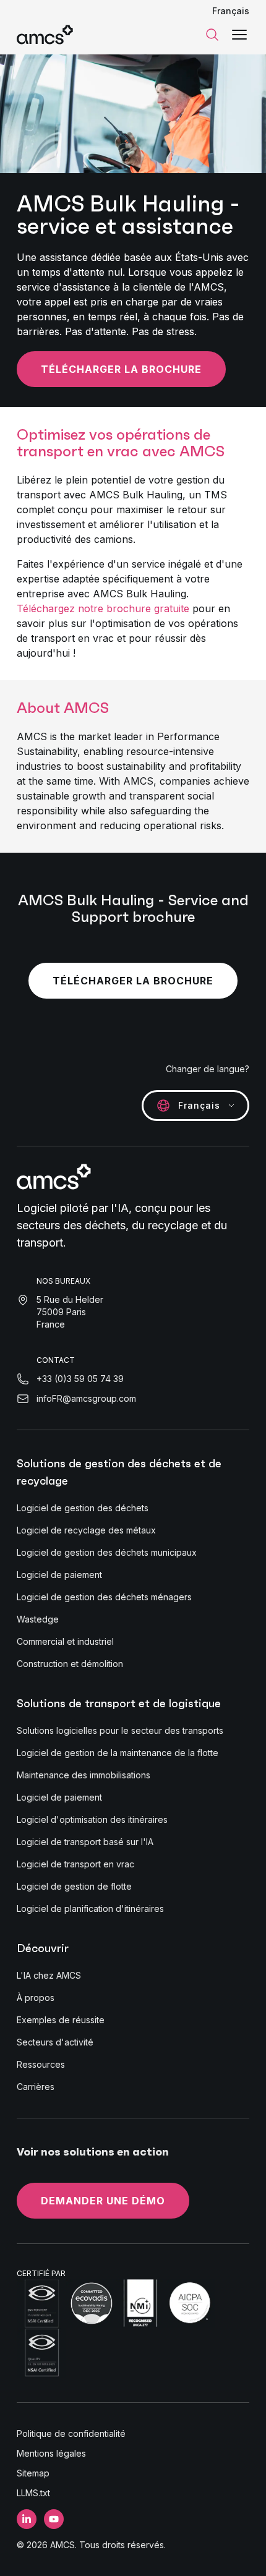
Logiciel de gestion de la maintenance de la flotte (118, 1753)
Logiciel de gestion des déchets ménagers (104, 1597)
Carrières (36, 2087)
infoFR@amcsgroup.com (86, 1398)
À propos (36, 1998)
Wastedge (38, 1619)
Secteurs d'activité (55, 2042)
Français (231, 11)
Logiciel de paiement (59, 1575)
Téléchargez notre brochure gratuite (103, 608)
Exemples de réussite (61, 2020)
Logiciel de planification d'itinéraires (90, 1909)
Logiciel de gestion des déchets (83, 1508)
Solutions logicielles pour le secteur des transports (120, 1730)
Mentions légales (51, 2453)
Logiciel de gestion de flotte (74, 1886)
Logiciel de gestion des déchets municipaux (107, 1552)
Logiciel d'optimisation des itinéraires (92, 1819)
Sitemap (33, 2473)
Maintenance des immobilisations (84, 1775)
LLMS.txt (33, 2493)
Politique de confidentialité (71, 2433)
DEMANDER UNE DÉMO (103, 2201)
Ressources (41, 2064)
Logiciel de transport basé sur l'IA (85, 1842)
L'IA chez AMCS (49, 1975)
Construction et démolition (70, 1664)
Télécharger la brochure (121, 369)
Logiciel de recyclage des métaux (86, 1530)
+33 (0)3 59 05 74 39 (80, 1379)
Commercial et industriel (65, 1641)
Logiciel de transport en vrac (75, 1864)
